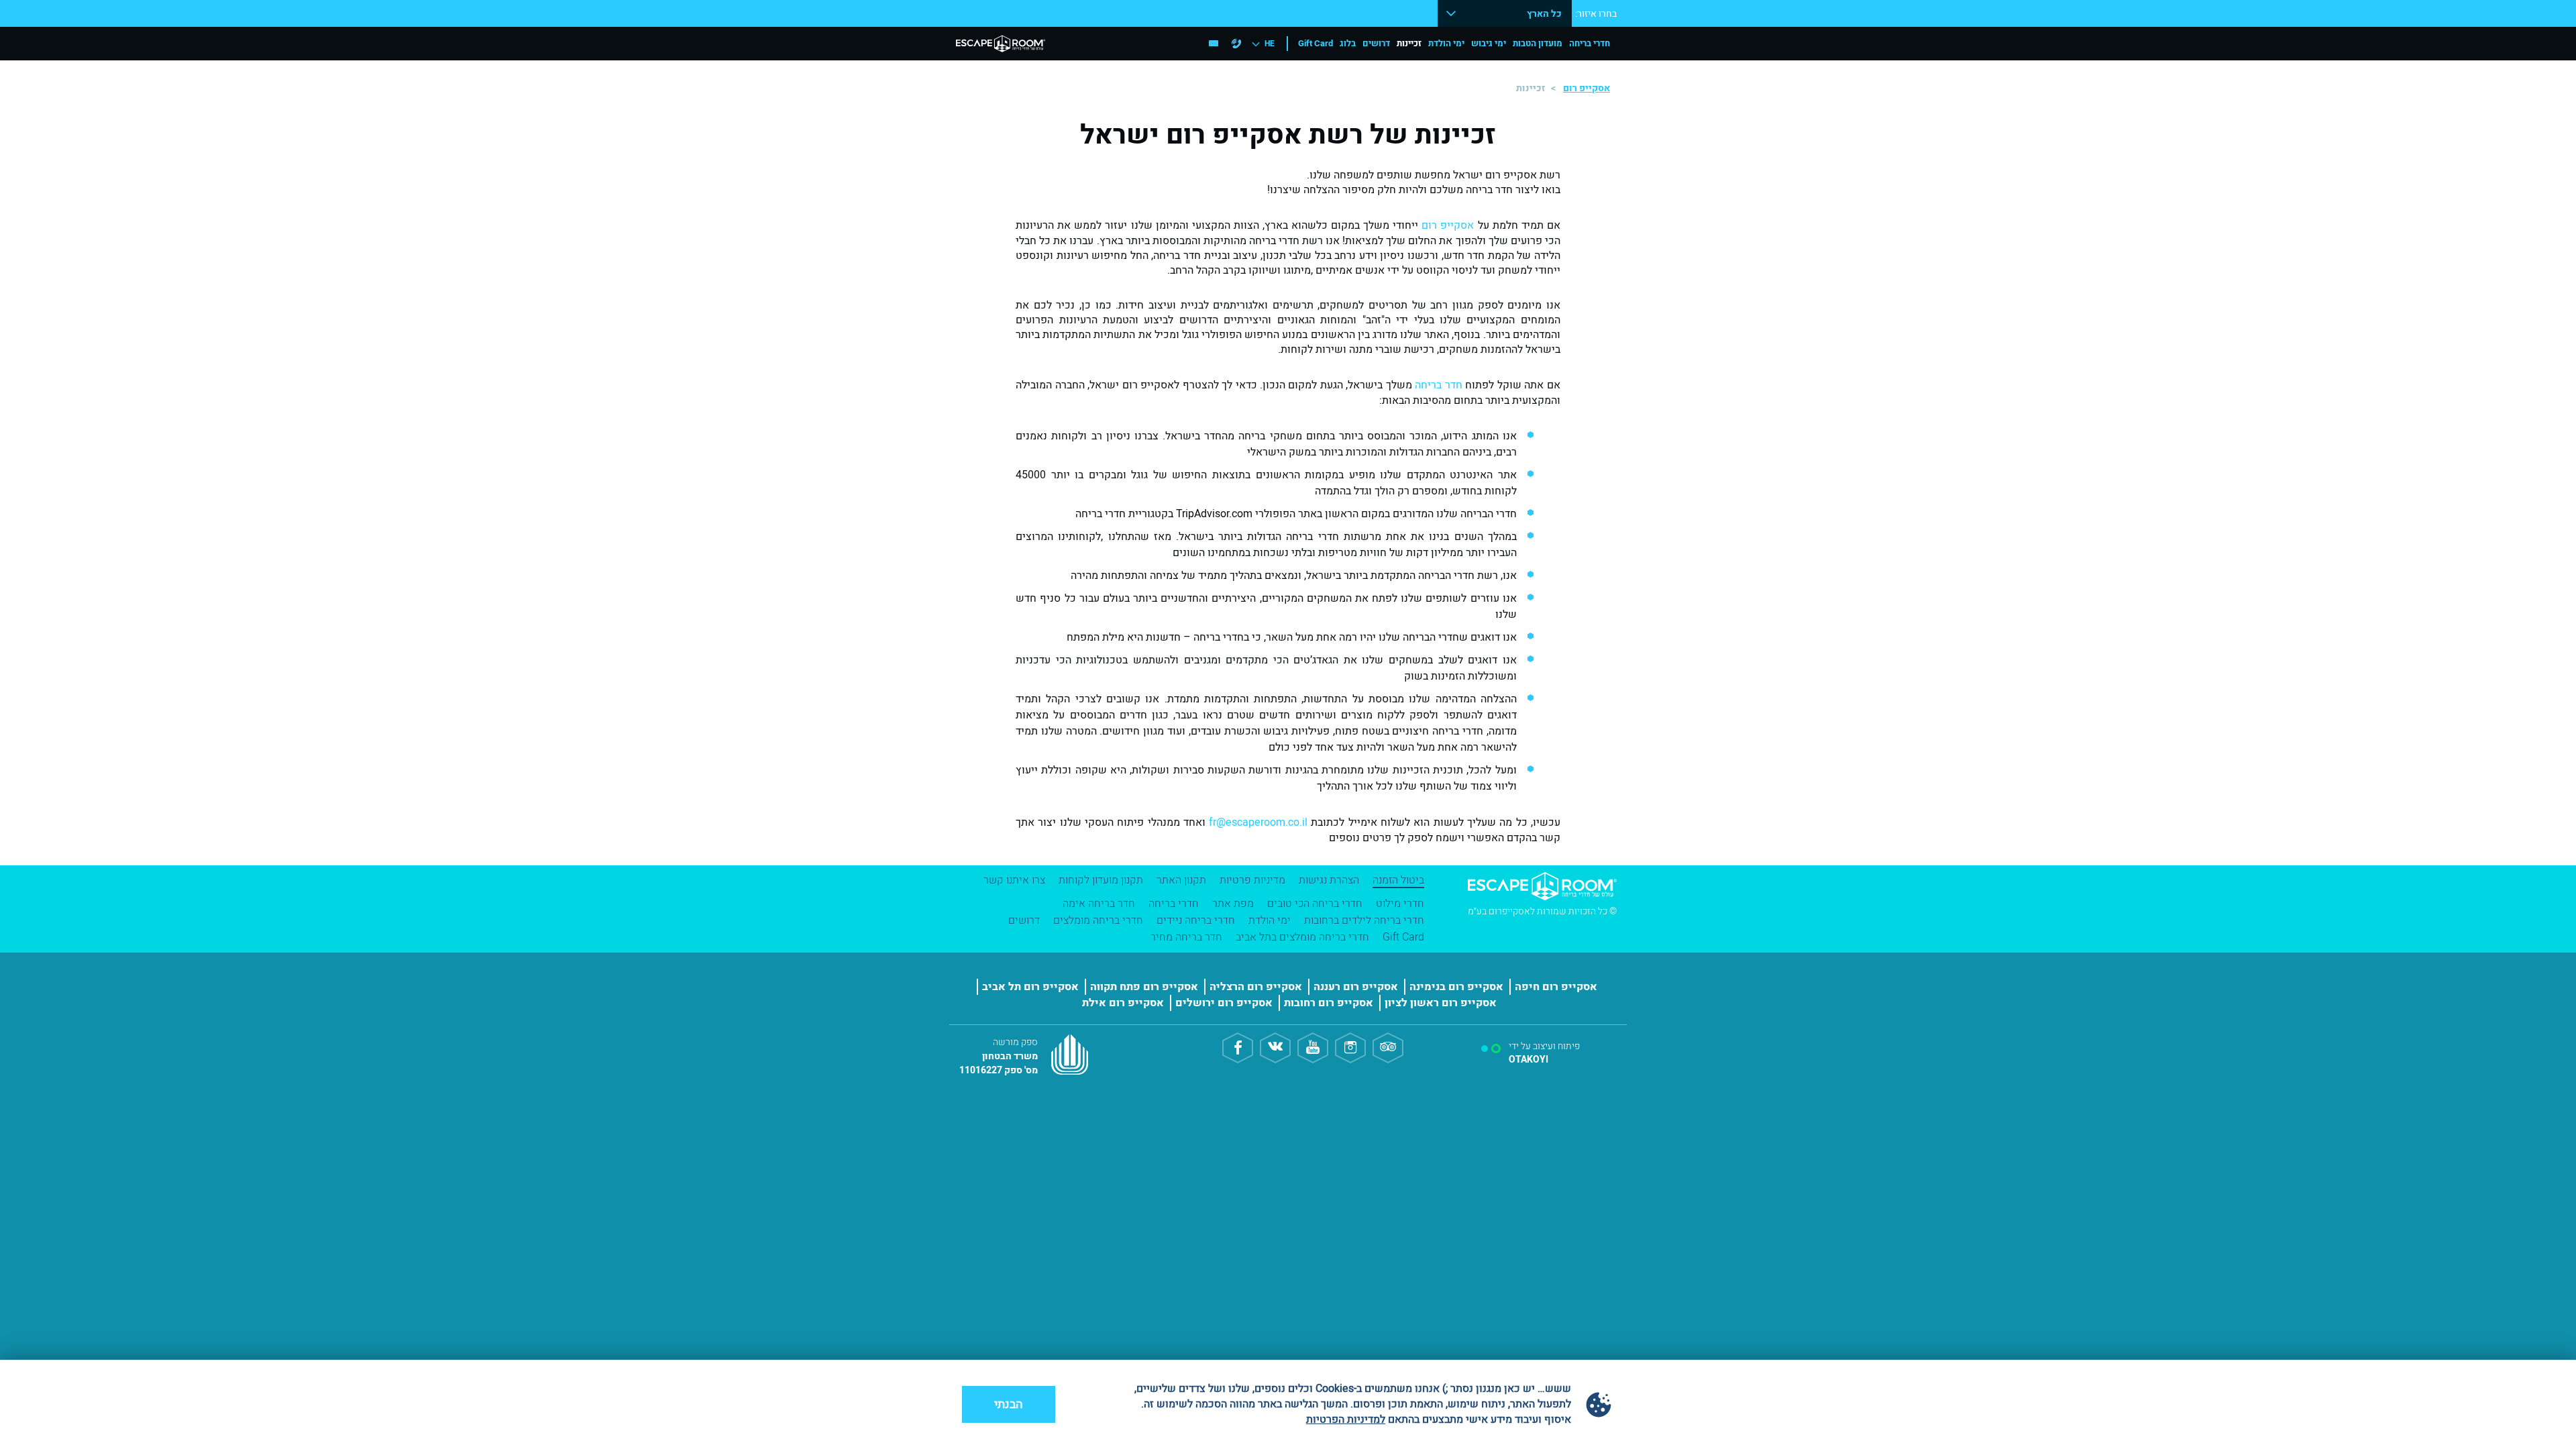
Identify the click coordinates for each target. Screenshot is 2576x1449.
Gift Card (1316, 43)
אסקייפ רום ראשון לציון (1441, 1003)
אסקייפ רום (1587, 88)
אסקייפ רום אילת (1123, 1003)
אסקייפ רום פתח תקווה (1144, 987)
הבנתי (1009, 1404)
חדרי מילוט (1400, 904)
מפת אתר (1233, 904)
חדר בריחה (1438, 385)
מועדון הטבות (1538, 43)
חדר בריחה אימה (1099, 904)
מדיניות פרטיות (1252, 880)
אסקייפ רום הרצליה (1256, 987)
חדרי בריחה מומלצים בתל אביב (1302, 937)
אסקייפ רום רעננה (1356, 987)
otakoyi (1528, 1060)
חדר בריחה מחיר (1186, 937)
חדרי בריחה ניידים (1196, 920)
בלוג (1348, 43)
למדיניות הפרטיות (1346, 1419)
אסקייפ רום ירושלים (1224, 1003)
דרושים (1376, 43)
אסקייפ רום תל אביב (1030, 987)
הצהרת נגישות (1329, 880)
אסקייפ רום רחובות (1329, 1003)
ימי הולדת (1446, 43)
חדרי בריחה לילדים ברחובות (1364, 920)
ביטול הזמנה (1398, 880)
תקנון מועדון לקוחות (1101, 880)
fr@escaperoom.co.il (1258, 822)
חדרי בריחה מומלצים (1098, 920)
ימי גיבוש (1489, 43)
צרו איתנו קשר (1014, 880)
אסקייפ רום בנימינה (1456, 987)
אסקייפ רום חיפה (1556, 987)
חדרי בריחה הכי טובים (1315, 904)
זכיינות (1409, 43)
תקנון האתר (1181, 880)
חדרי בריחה (1590, 43)
